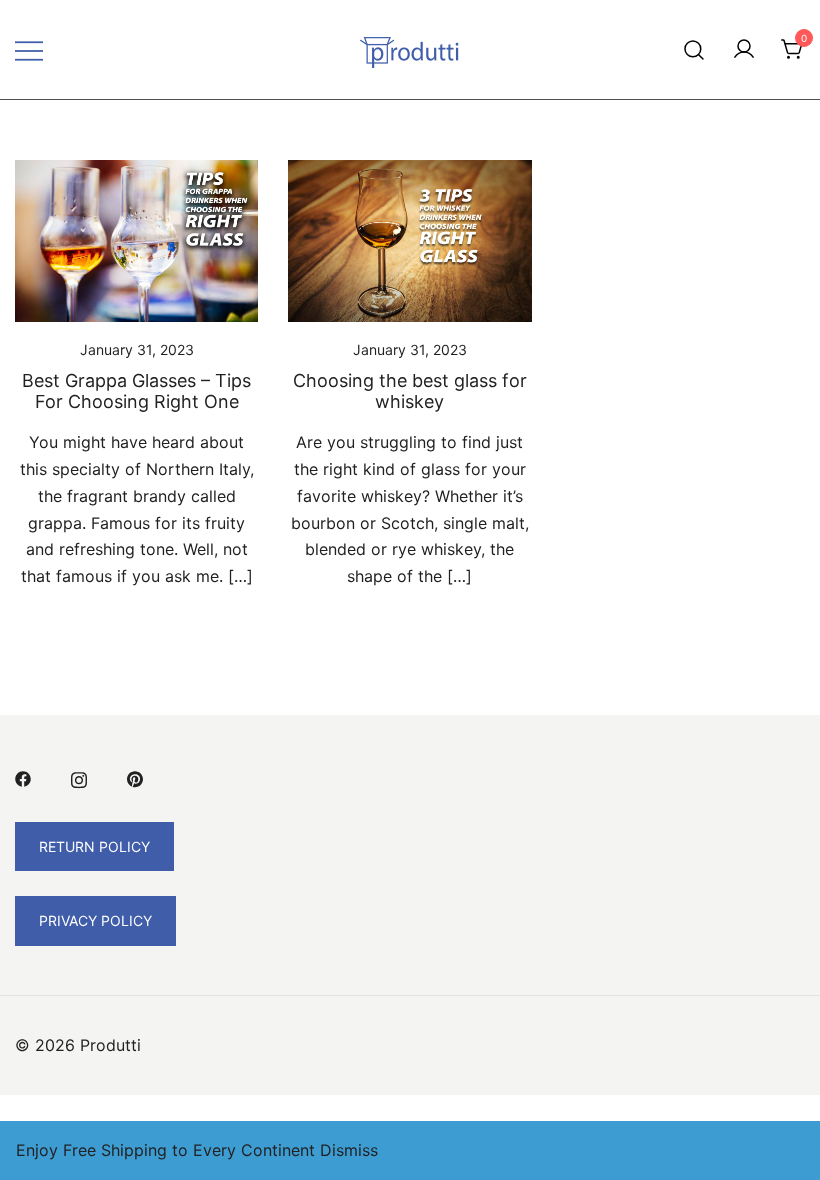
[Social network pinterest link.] (135, 778)
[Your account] (744, 50)
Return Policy (94, 846)
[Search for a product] (694, 49)
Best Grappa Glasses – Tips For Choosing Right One (136, 391)
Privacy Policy (95, 920)
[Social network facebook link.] (23, 778)
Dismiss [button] (349, 1150)
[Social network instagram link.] (79, 778)
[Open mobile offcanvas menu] (29, 49)
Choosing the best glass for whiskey (410, 391)
